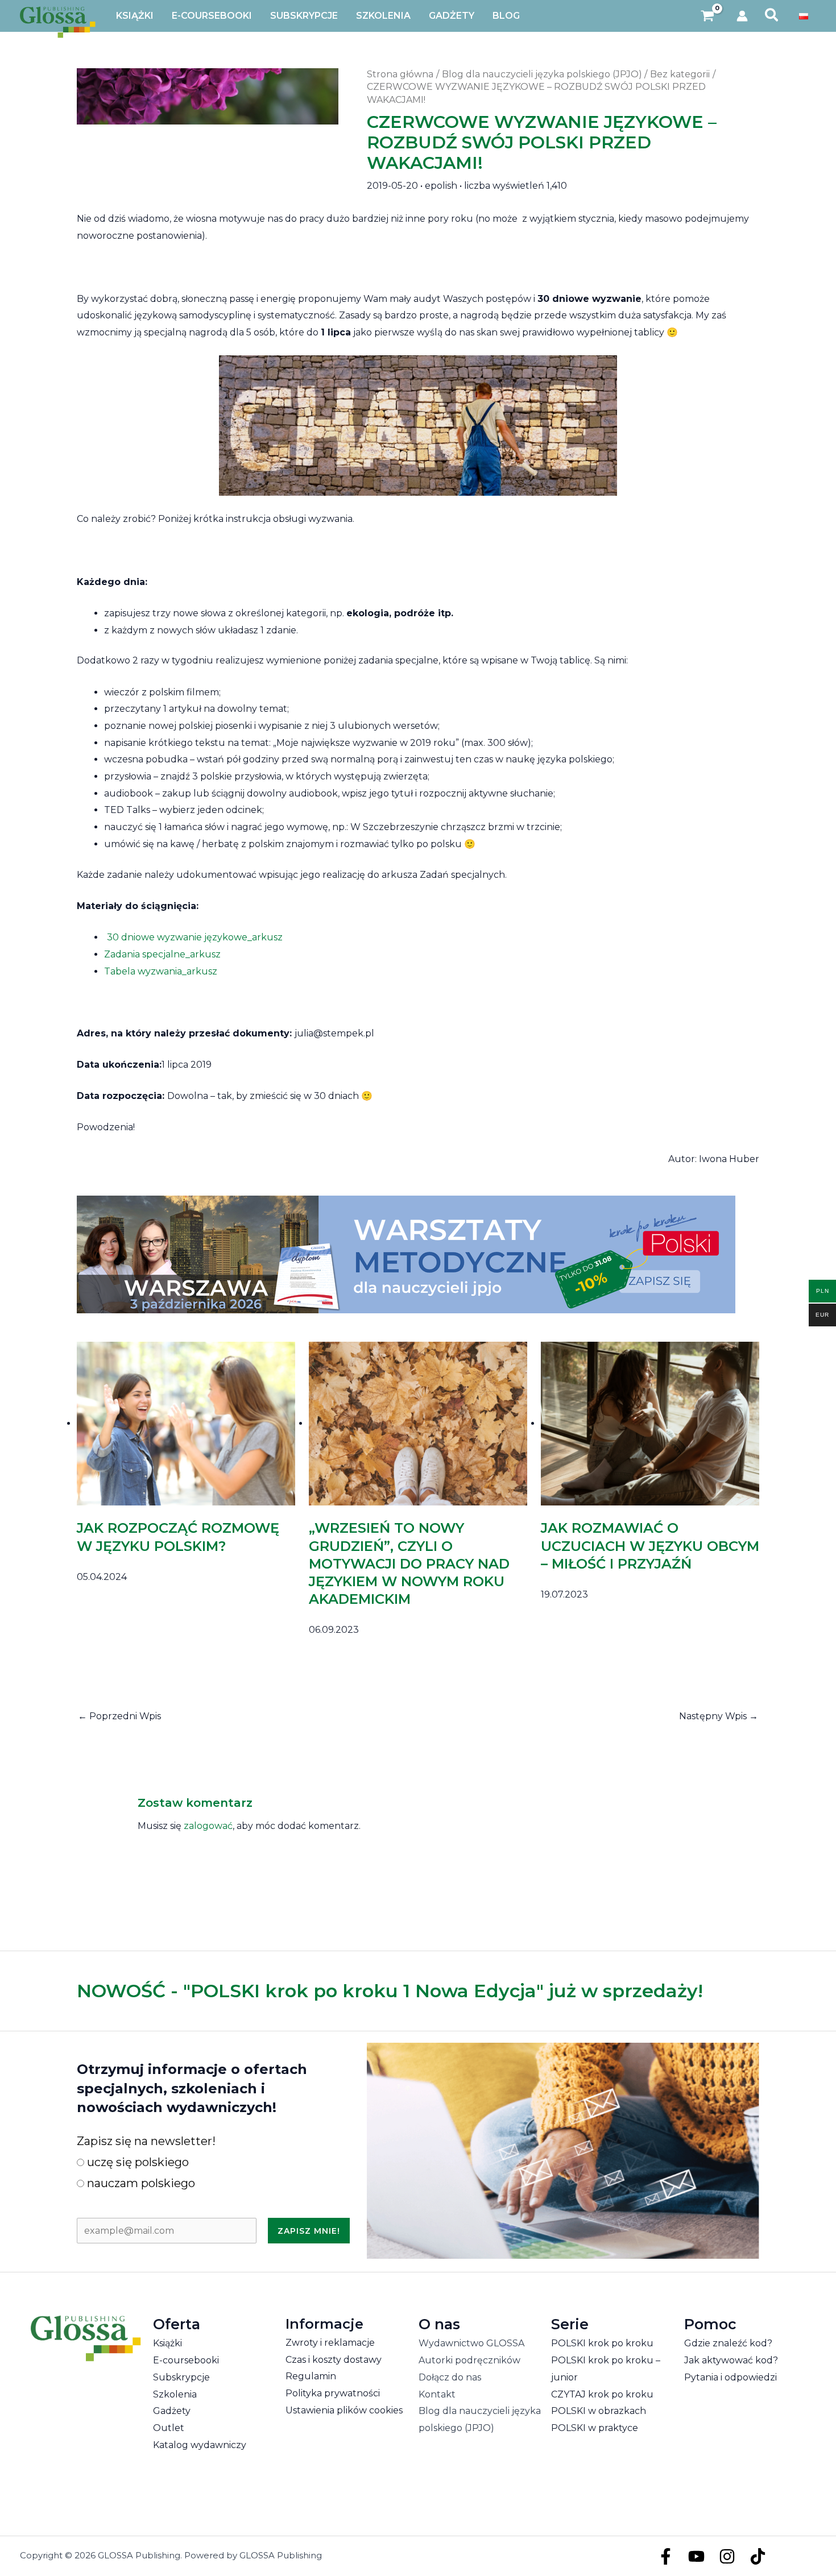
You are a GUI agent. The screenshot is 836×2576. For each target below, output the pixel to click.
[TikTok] (758, 2556)
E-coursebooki (186, 2360)
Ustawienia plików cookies (344, 2410)
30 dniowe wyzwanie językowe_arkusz (195, 937)
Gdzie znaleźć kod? (728, 2343)
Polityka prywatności (333, 2393)
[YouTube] (696, 2556)
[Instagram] (727, 2556)
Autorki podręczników (469, 2360)
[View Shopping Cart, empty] (708, 16)
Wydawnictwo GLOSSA (471, 2343)
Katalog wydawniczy (200, 2445)
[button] (772, 16)
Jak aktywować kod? (731, 2360)
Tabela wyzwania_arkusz (161, 971)
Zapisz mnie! (309, 2231)
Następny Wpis (719, 1716)
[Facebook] (666, 2556)
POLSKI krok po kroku (602, 2343)
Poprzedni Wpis (119, 1716)
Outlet (169, 2428)
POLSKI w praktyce (595, 2428)
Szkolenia (175, 2394)
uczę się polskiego (136, 2162)
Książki (167, 2343)
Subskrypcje (181, 2377)
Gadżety (172, 2411)
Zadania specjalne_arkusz (162, 954)
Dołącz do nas (450, 2377)
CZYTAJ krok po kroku (602, 2394)
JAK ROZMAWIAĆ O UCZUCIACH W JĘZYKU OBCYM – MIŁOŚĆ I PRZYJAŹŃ (650, 1546)
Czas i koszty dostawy (334, 2360)
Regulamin (311, 2376)
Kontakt (437, 2394)
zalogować (208, 1826)
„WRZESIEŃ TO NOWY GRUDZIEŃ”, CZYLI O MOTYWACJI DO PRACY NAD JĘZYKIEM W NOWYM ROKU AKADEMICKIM (409, 1563)
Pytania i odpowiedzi (731, 2377)
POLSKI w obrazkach (599, 2411)
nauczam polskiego (140, 2183)
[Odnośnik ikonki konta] (742, 16)
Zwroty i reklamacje (330, 2343)
